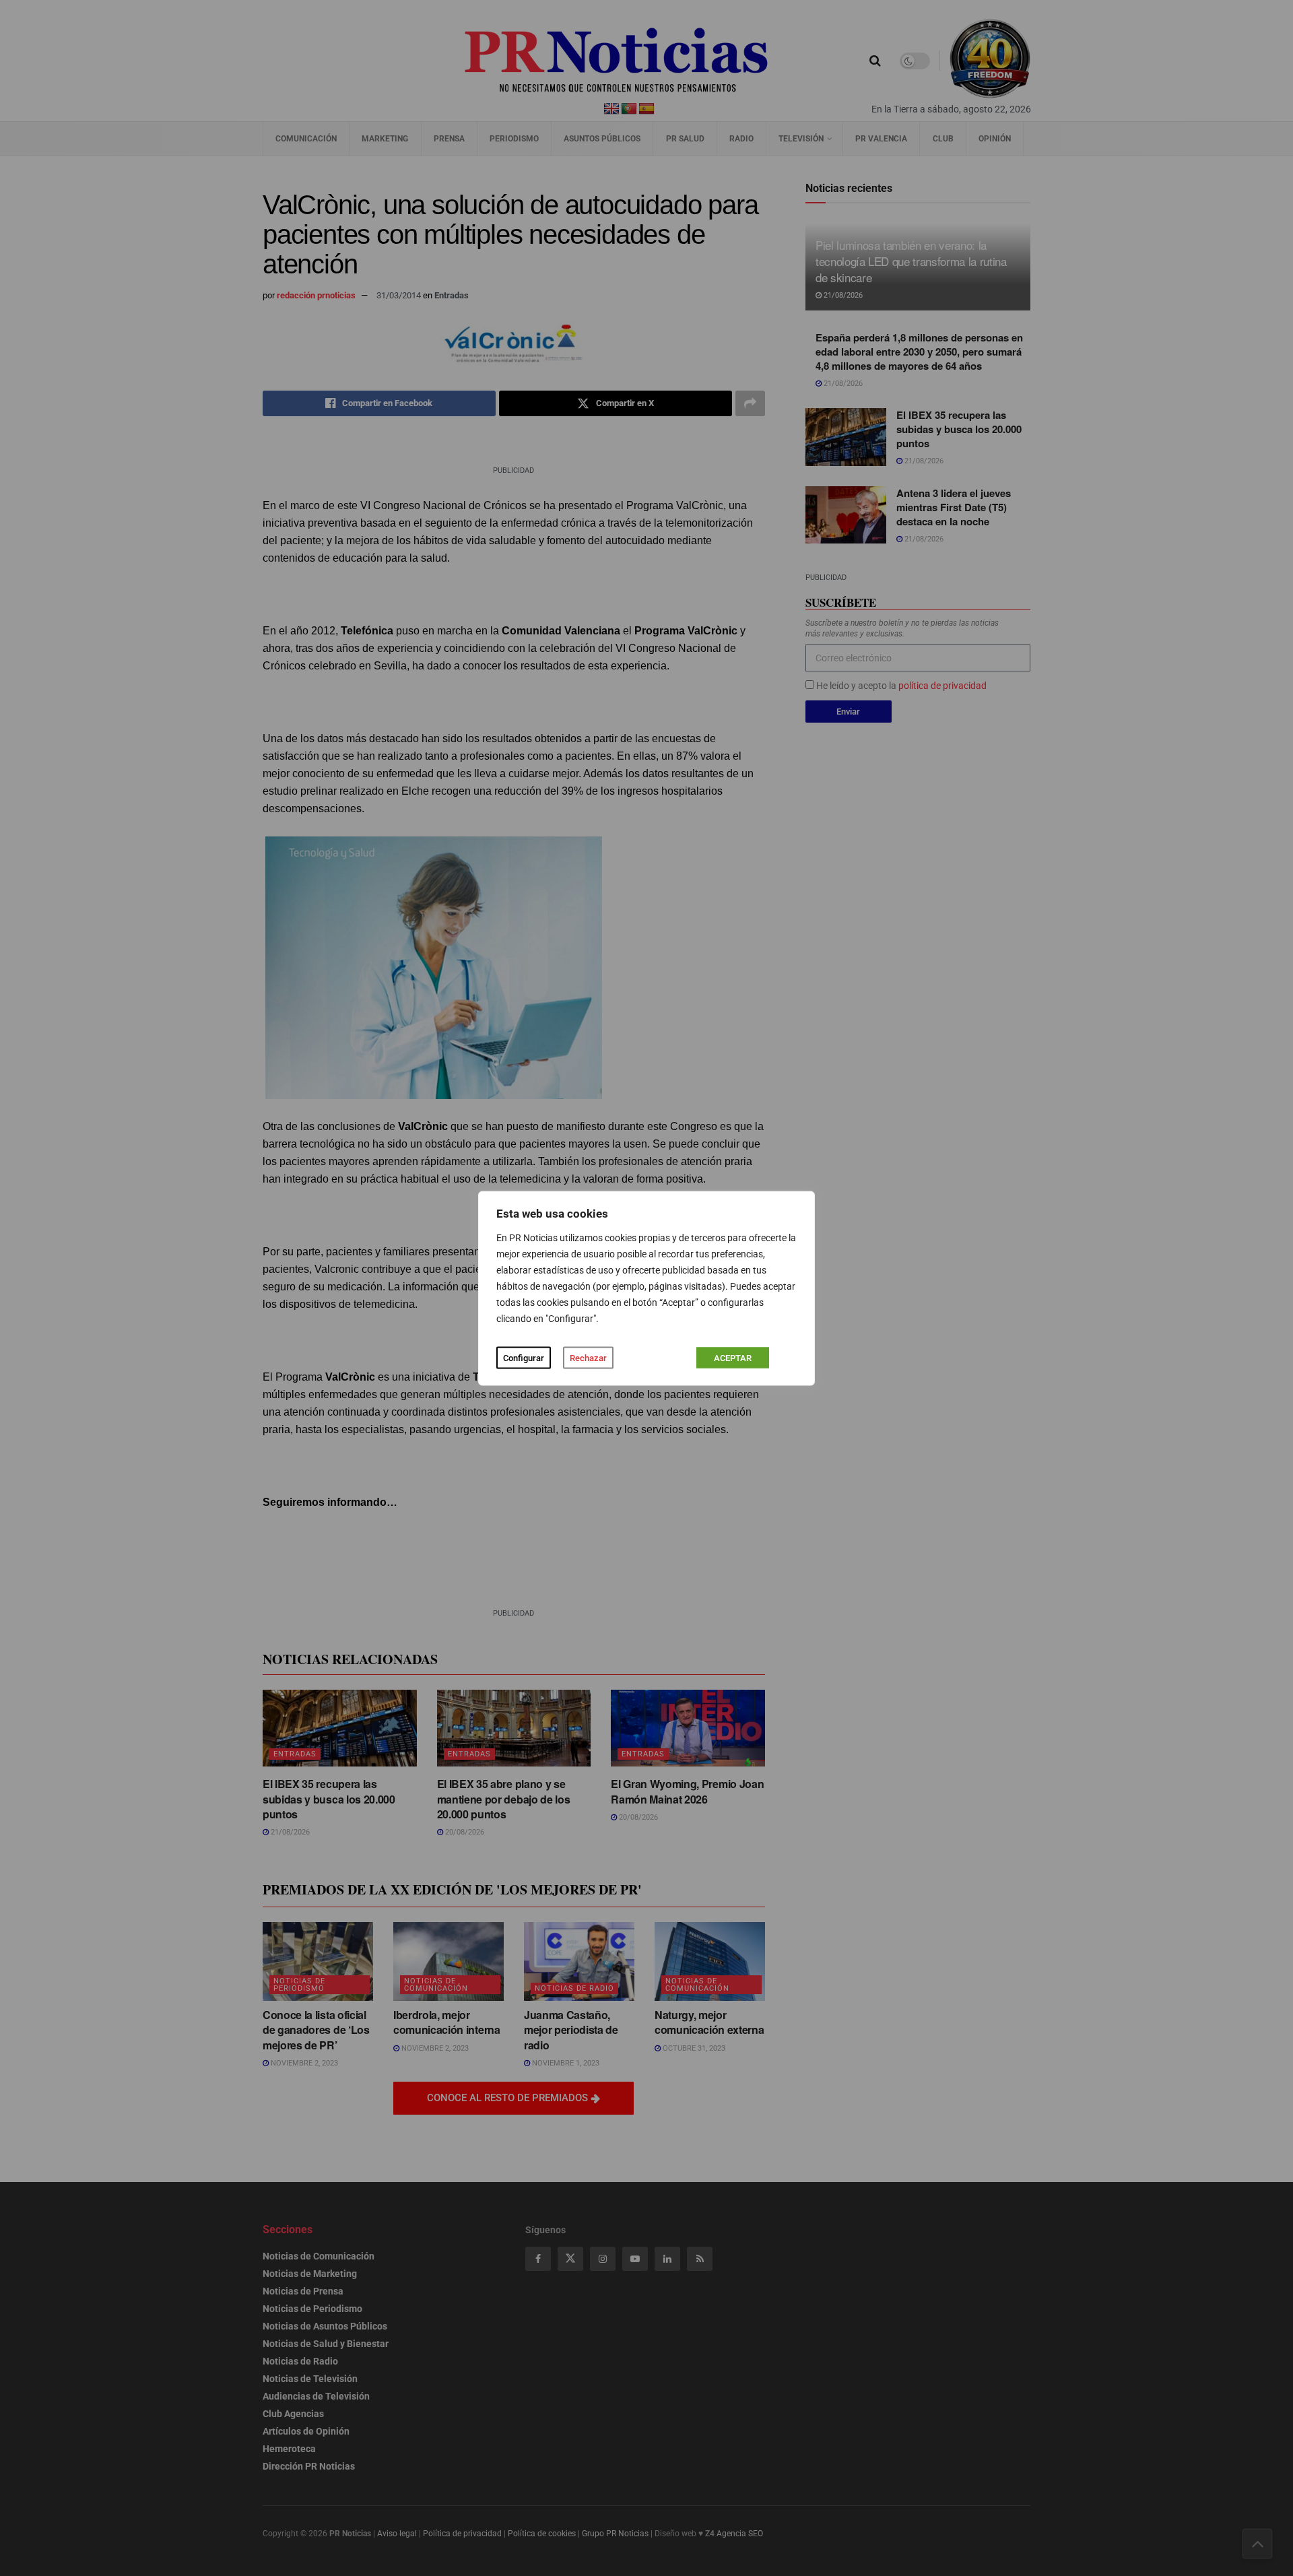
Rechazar (588, 1357)
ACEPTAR (733, 1357)
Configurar (524, 1357)
